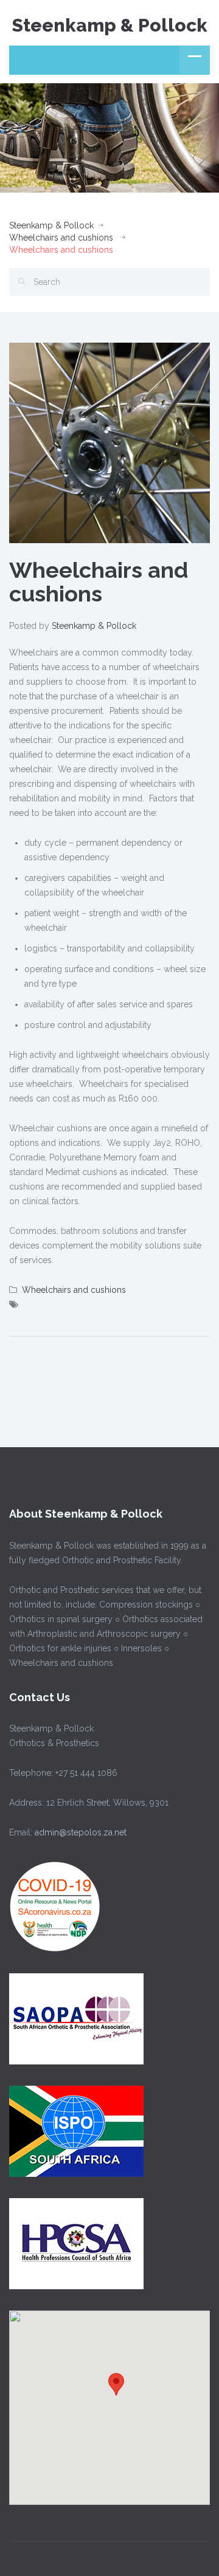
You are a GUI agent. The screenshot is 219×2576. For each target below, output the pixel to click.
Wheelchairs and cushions (61, 238)
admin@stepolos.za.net (79, 1832)
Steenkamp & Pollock (110, 25)
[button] (116, 2384)
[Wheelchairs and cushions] (109, 442)
